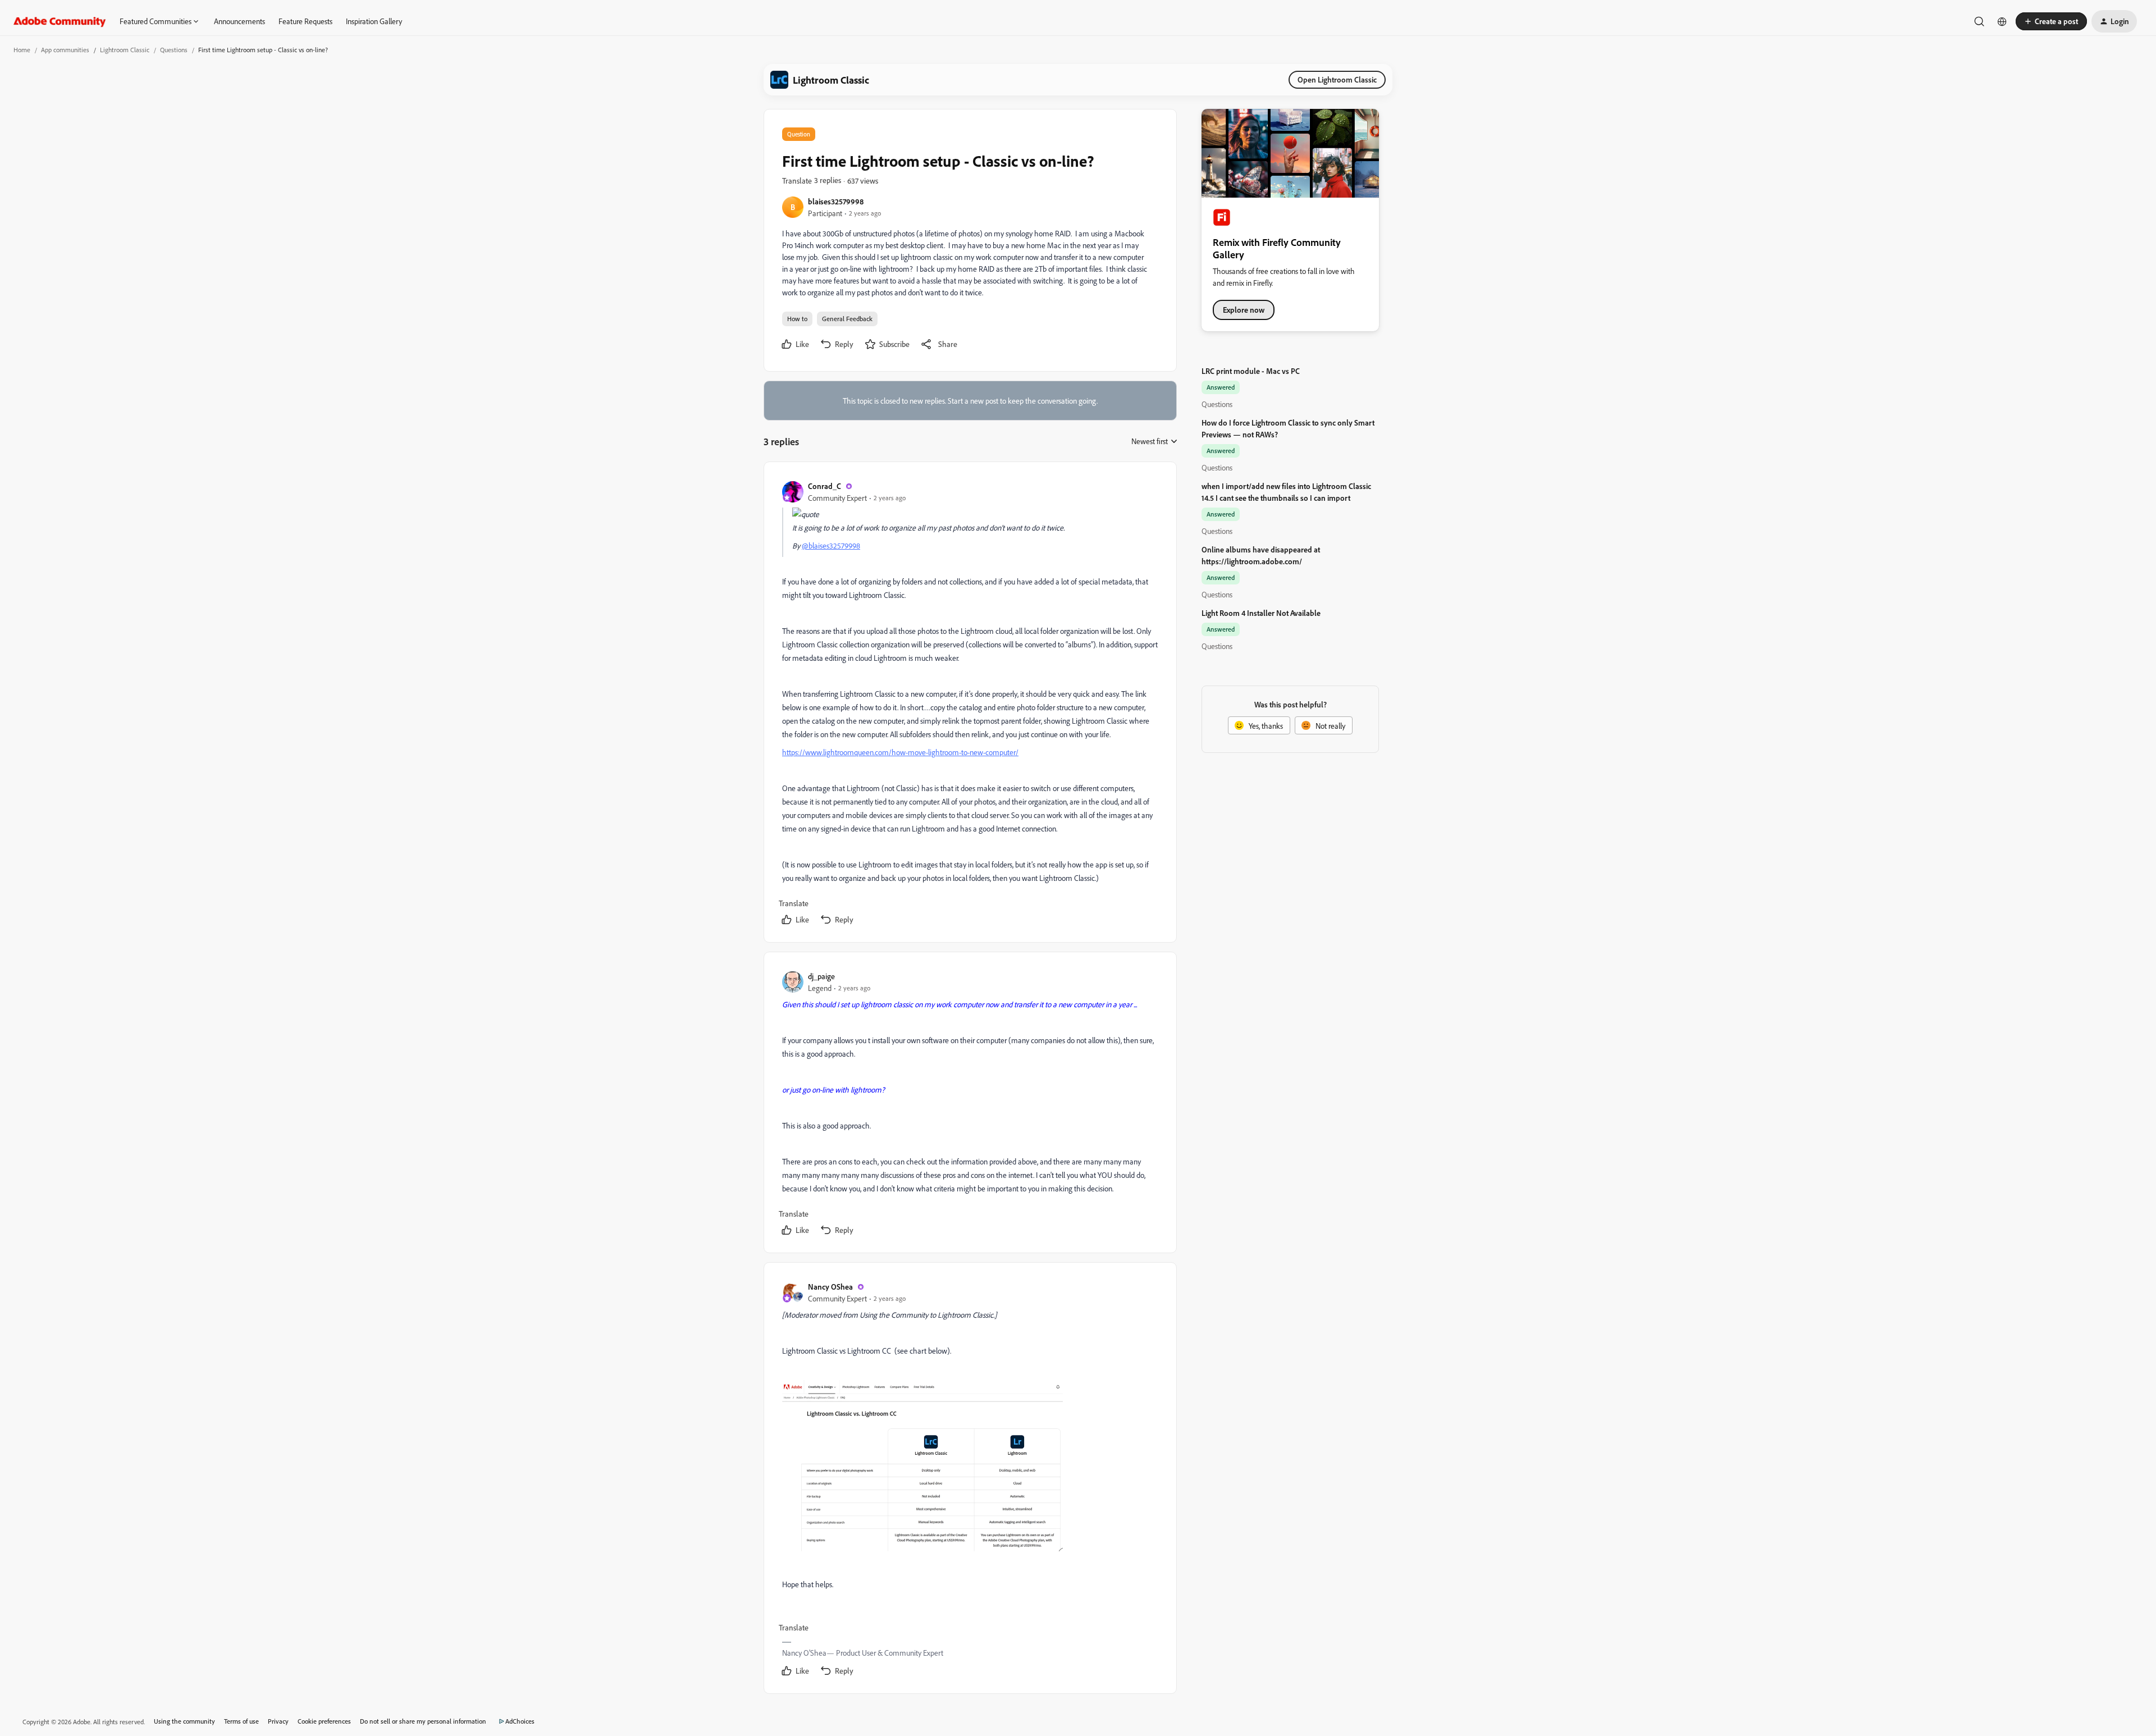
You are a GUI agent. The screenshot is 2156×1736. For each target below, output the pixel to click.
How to (797, 319)
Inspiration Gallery (374, 21)
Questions (174, 50)
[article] (970, 704)
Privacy (278, 1721)
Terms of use (241, 1721)
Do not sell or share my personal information (423, 1721)
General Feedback (847, 319)
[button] (2051, 21)
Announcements (239, 21)
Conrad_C (825, 486)
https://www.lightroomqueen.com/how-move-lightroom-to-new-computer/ (900, 752)
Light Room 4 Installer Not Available (1261, 613)
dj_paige (821, 976)
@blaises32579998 (831, 545)
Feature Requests (305, 21)
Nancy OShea (830, 1287)
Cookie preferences (324, 1721)
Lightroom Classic (125, 50)
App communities (65, 50)
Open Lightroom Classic (1337, 79)
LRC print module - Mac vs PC (1251, 371)
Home (22, 50)
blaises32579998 (836, 201)
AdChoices (520, 1721)
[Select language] (2002, 21)
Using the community (184, 1721)
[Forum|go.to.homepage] (60, 21)
